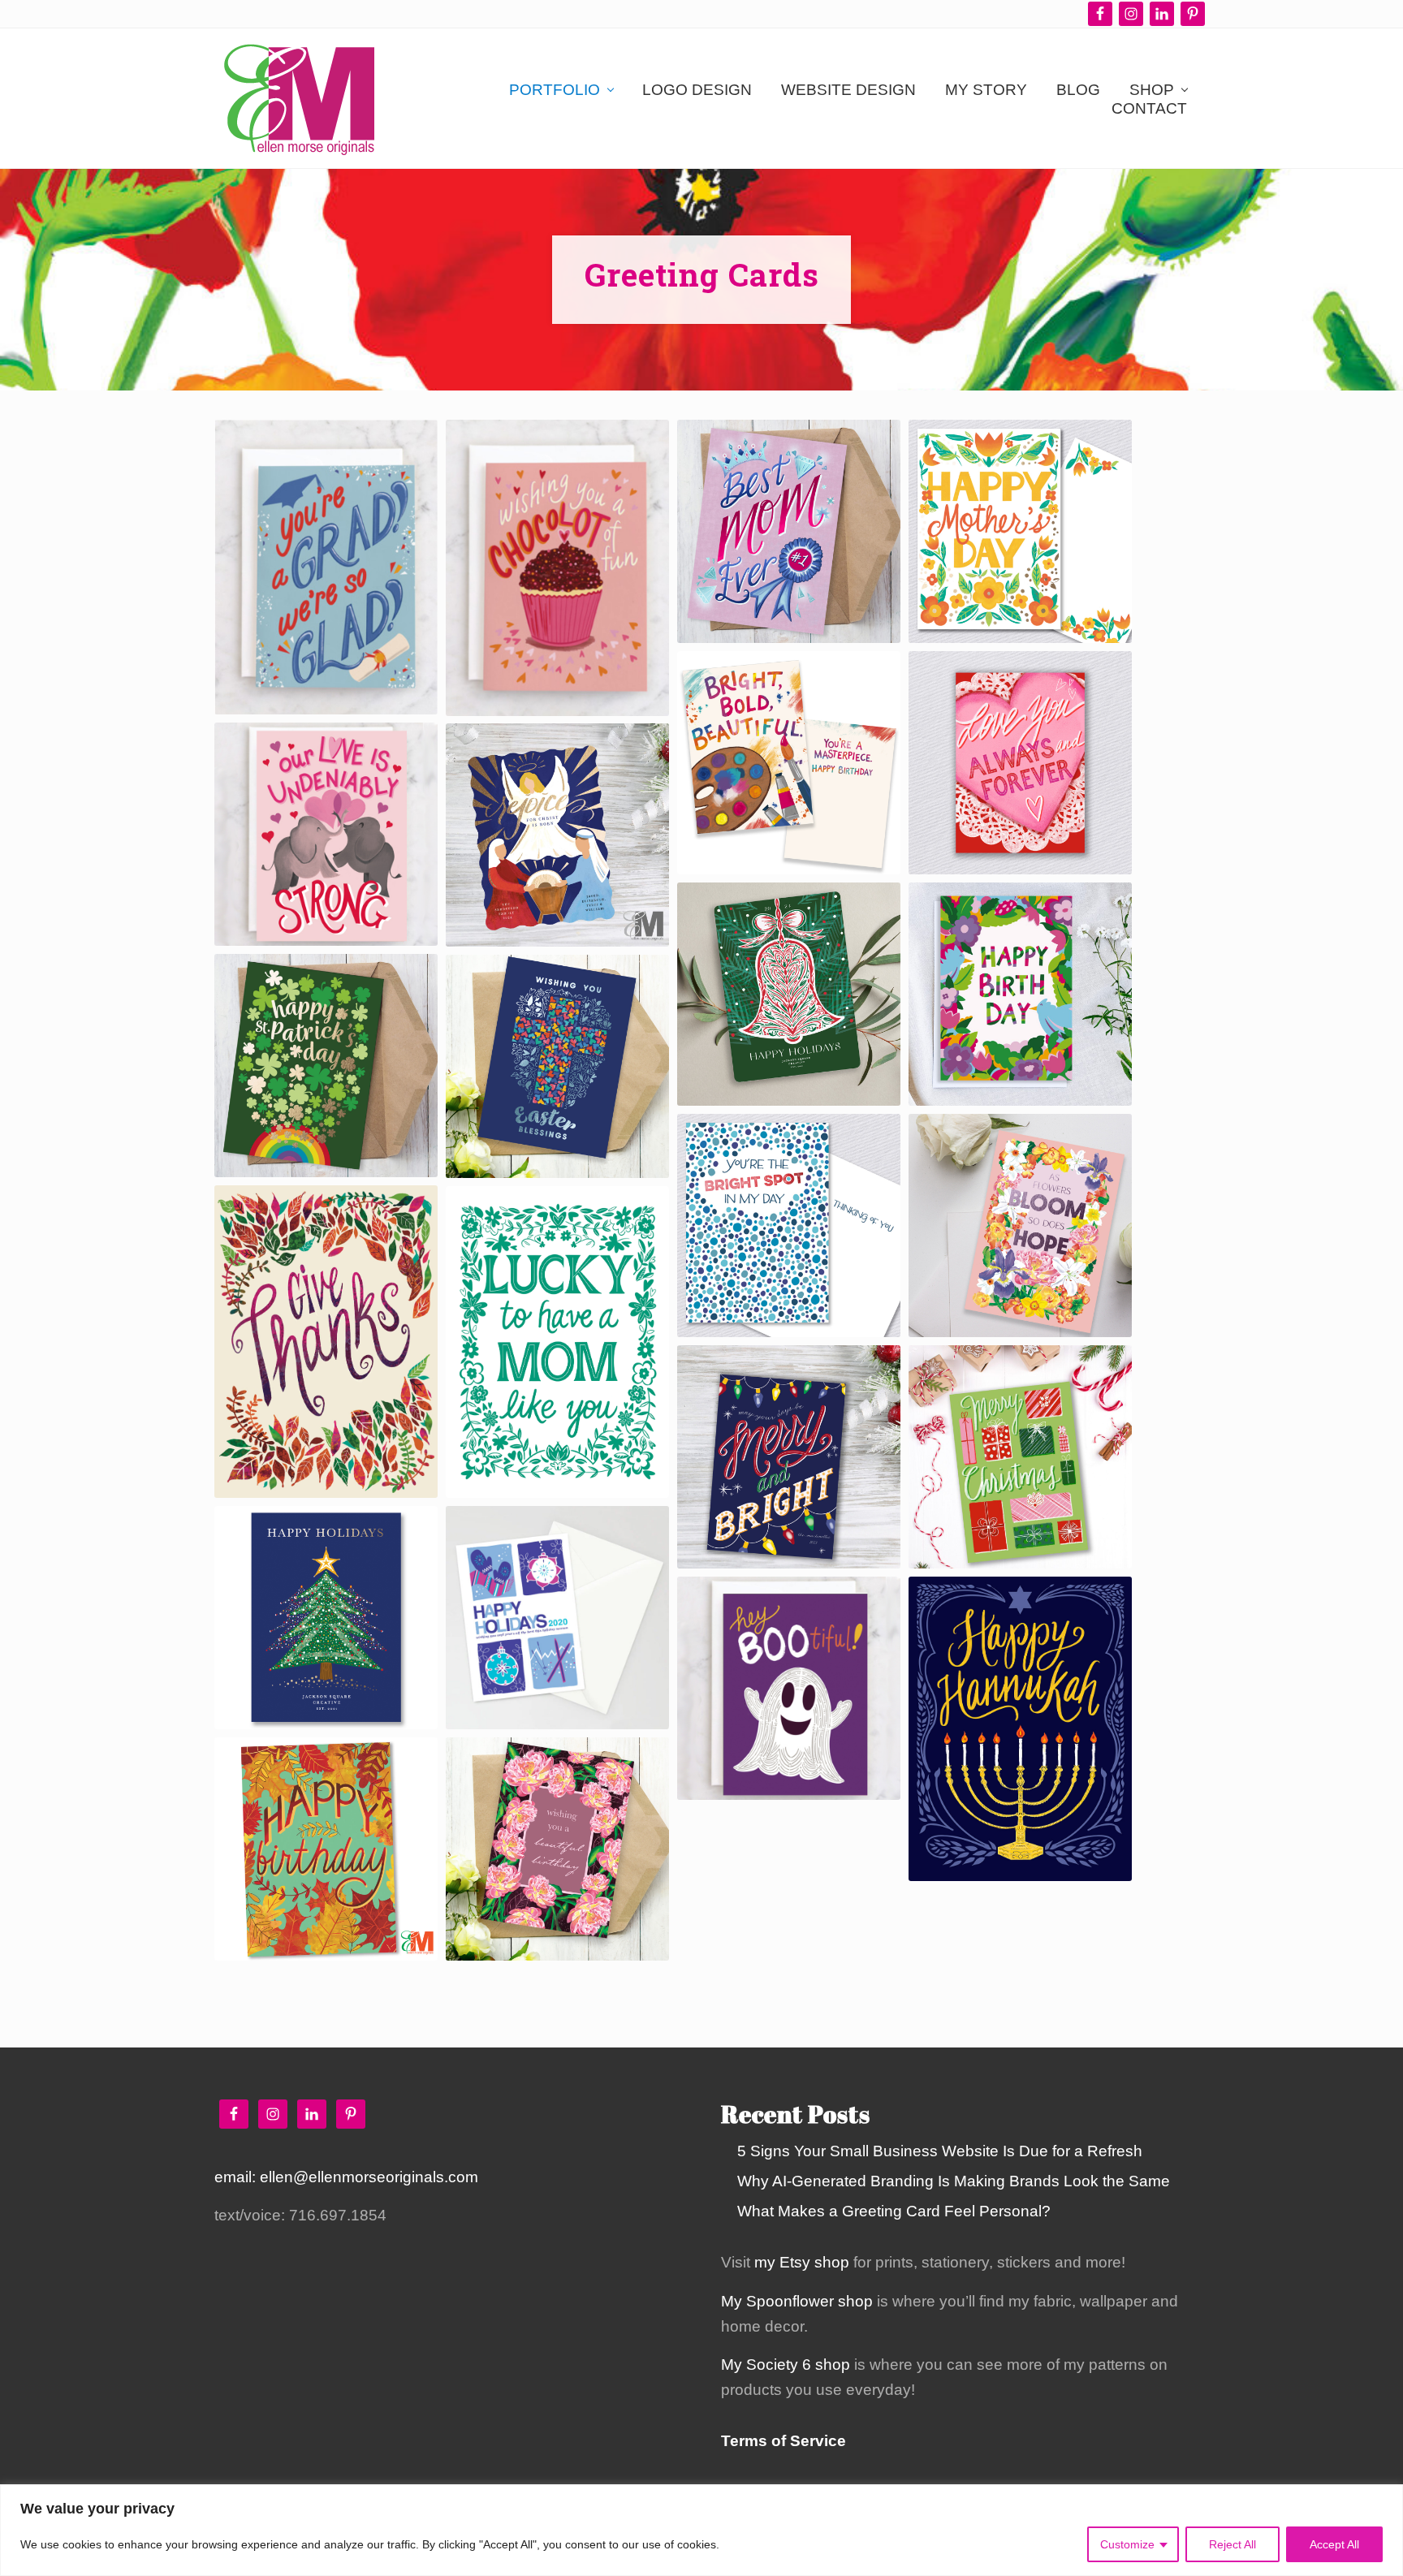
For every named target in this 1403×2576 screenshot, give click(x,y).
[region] (701, 2530)
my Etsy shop (802, 2262)
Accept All (1334, 2544)
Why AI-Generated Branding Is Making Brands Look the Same (954, 2181)
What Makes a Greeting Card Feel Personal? (894, 2211)
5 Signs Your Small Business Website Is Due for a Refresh (940, 2151)
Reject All (1232, 2544)
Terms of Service (784, 2441)
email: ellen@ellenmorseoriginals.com (346, 2177)
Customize (1127, 2544)
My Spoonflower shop (797, 2301)
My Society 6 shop (786, 2365)
